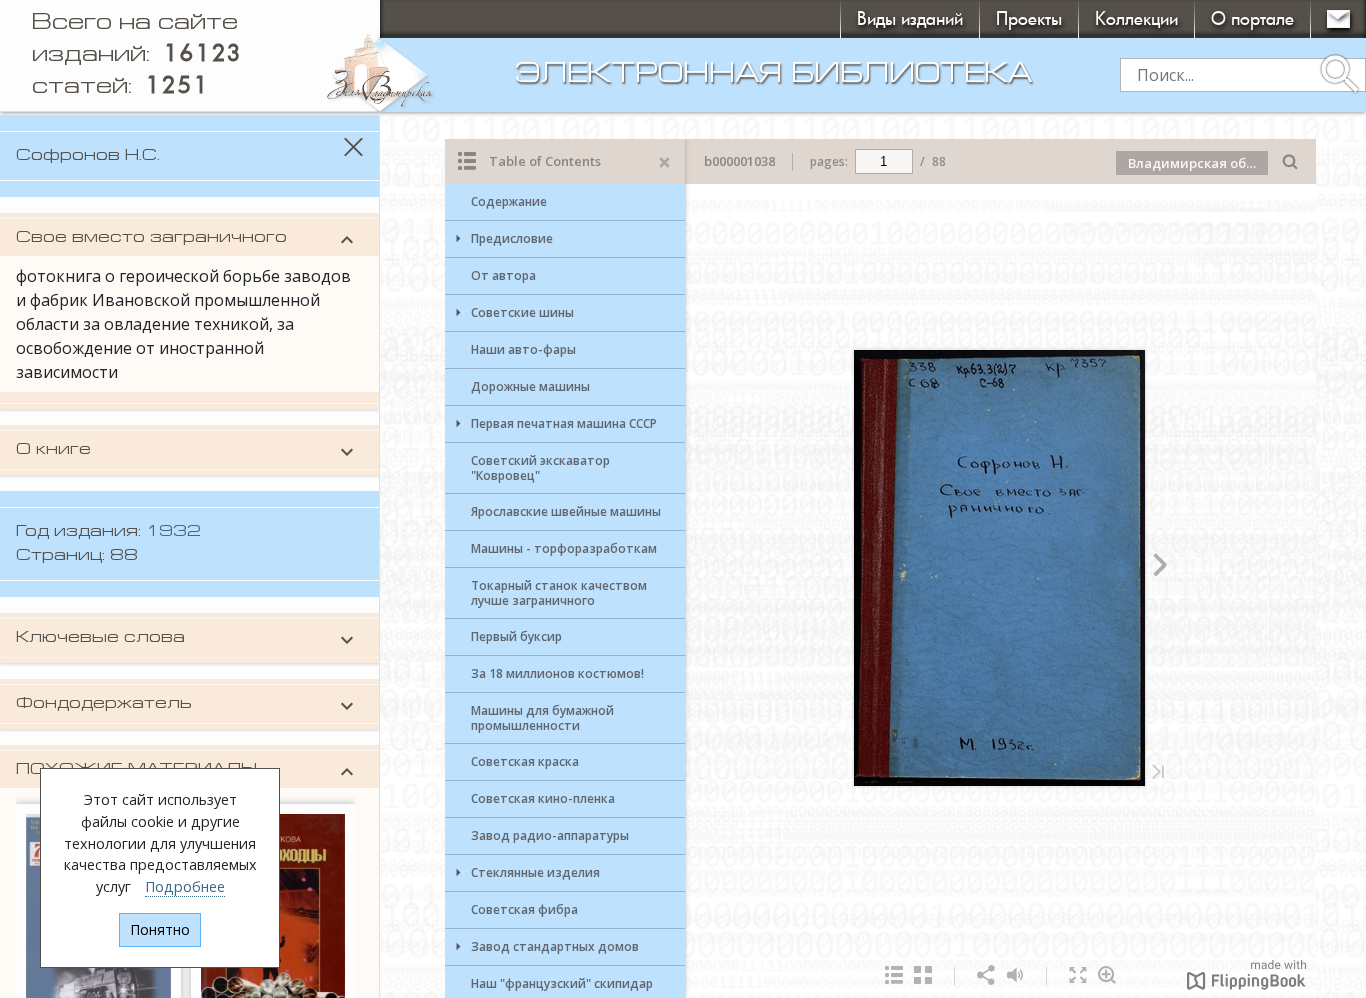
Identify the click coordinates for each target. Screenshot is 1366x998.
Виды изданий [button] (910, 18)
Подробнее (185, 886)
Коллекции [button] (1136, 18)
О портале (1252, 18)
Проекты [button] (1029, 18)
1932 (173, 532)
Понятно (160, 929)
